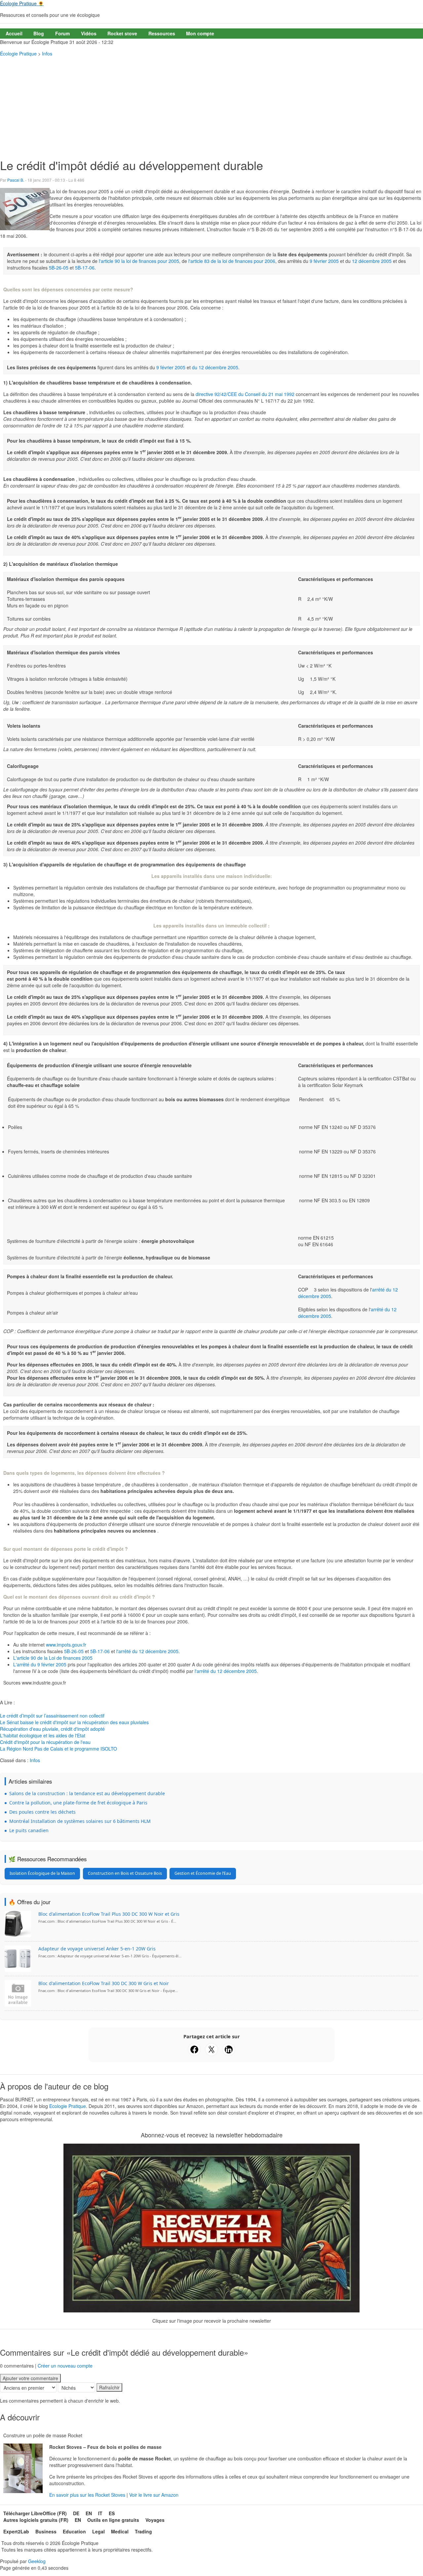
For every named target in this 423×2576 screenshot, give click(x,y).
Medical (120, 2531)
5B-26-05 (59, 268)
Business (46, 2531)
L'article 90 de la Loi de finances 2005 (53, 1658)
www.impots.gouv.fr (65, 1645)
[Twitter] (211, 2050)
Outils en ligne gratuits (113, 2520)
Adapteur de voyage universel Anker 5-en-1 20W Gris (97, 1949)
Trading (143, 2531)
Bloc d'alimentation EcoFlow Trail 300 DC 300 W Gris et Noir (104, 1983)
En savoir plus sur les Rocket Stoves (88, 2495)
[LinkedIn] (229, 2050)
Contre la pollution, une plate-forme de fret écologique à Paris (78, 1803)
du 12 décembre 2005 (215, 367)
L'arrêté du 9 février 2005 (40, 1664)
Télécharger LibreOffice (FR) (35, 2513)
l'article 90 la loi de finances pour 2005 (139, 261)
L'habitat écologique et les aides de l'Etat (43, 1735)
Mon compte (200, 33)
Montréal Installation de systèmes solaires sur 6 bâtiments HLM (80, 1821)
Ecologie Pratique (68, 2106)
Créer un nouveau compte (65, 2366)
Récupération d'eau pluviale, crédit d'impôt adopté (52, 1729)
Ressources (162, 33)
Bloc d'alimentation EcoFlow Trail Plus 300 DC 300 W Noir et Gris (109, 1914)
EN (89, 2513)
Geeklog (37, 2561)
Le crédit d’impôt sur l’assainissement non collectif (52, 1716)
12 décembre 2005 (372, 261)
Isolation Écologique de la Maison (42, 1873)
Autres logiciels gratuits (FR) (36, 2520)
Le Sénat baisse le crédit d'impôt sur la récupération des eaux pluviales (74, 1722)
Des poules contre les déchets (42, 1812)
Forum (62, 33)
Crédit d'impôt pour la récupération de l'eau (45, 1742)
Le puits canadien (29, 1830)
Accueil (14, 33)
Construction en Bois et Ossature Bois (125, 1873)
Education (74, 2531)
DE (76, 2513)
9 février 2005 (325, 261)
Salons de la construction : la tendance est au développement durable (87, 1793)
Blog (39, 33)
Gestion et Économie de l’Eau (203, 1873)
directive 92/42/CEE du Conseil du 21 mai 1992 (245, 394)
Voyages (155, 2520)
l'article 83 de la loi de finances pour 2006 (232, 261)
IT (100, 2513)
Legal (98, 2531)
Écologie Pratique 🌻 (22, 3)
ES (112, 2513)
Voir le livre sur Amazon (154, 2495)
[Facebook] (194, 2050)
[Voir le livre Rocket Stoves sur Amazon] (23, 2468)
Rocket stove (122, 33)
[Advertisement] (211, 106)
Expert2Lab (16, 2531)
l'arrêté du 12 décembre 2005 (147, 1651)
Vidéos (89, 33)
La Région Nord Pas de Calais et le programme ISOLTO (58, 1749)
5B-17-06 (85, 268)
